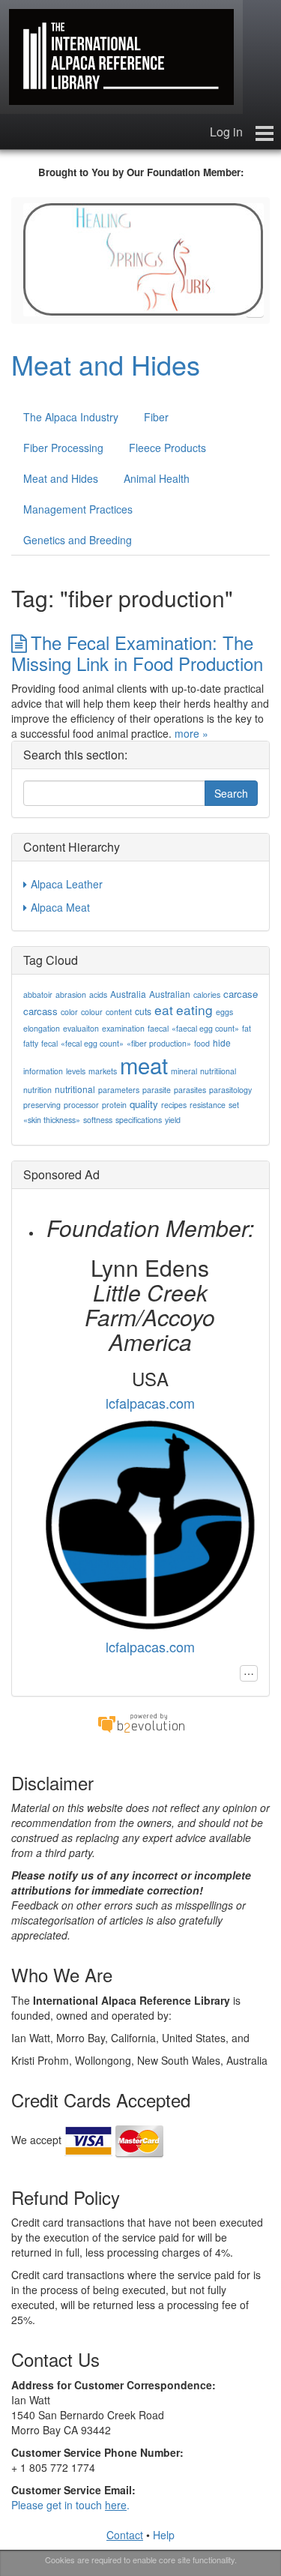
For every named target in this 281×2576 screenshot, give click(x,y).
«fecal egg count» (92, 1043)
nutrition (37, 1090)
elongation (42, 1028)
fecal (49, 1043)
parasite (157, 1090)
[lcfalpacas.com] (150, 1523)
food (202, 1043)
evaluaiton (81, 1028)
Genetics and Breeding (78, 540)
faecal (158, 1028)
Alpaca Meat (60, 907)
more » (191, 733)
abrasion (71, 994)
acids (98, 994)
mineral (184, 1071)
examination (123, 1028)
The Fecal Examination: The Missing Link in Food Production (137, 652)
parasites (190, 1090)
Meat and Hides (106, 364)
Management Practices (78, 509)
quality (144, 1104)
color (69, 1012)
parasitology (230, 1090)
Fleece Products (167, 448)
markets (103, 1071)
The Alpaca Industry (71, 417)
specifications (139, 1120)
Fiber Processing (63, 448)
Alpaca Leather (67, 884)
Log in (226, 132)
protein (114, 1105)
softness (98, 1120)
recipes (174, 1105)
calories (207, 994)
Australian (170, 994)
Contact (125, 2535)
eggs (224, 1012)
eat (164, 1009)
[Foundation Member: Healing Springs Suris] (143, 258)
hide (222, 1042)
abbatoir (38, 994)
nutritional (75, 1089)
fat (247, 1028)
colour (92, 1012)
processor (81, 1105)
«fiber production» (159, 1043)
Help (164, 2535)
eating (194, 1009)
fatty (31, 1043)
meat (144, 1065)
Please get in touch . (70, 2505)
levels (76, 1071)
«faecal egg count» (205, 1028)
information (43, 1071)
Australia (128, 994)
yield (173, 1120)
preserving (42, 1105)
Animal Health (157, 478)
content (119, 1012)
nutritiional (218, 1071)
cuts (143, 1011)
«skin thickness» (52, 1120)
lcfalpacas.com (150, 1403)
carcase (241, 994)
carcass (40, 1011)
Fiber (156, 417)
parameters (119, 1090)
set (234, 1105)
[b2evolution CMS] (141, 1722)
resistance (208, 1105)
